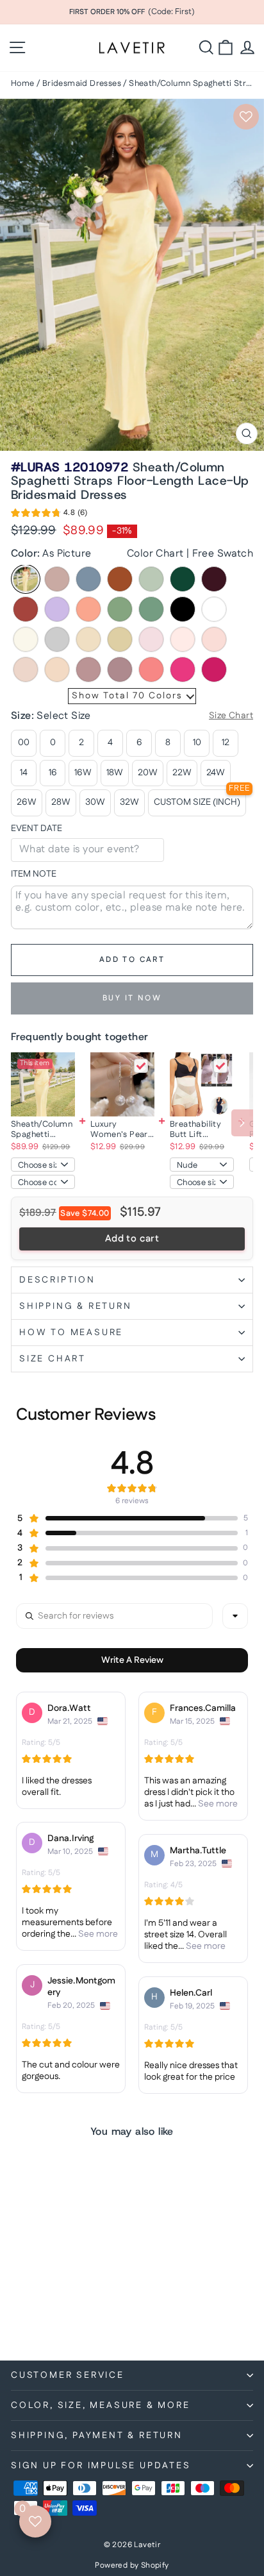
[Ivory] (26, 639)
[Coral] (151, 669)
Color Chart (155, 554)
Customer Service (68, 2375)
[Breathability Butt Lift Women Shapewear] (202, 1084)
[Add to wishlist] (246, 117)
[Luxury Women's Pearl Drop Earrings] (122, 1084)
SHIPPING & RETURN (76, 1306)
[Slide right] (242, 1123)
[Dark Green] (183, 579)
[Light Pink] (214, 639)
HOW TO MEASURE (71, 1333)
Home (23, 83)
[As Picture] (26, 579)
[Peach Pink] (57, 669)
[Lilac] (57, 609)
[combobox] (235, 1616)
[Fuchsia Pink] (214, 669)
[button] (49, 515)
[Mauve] (120, 669)
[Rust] (26, 609)
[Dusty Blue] (88, 579)
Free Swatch (223, 554)
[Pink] (151, 639)
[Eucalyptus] (151, 609)
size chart (53, 1359)
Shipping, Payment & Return (97, 2436)
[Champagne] (120, 639)
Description (57, 1280)
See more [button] (217, 1804)
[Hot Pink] (183, 669)
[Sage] (151, 579)
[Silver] (57, 639)
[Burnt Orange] (120, 579)
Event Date (37, 829)
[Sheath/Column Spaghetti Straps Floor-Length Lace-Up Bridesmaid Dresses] (43, 1084)
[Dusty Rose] (57, 579)
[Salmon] (88, 609)
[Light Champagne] (88, 639)
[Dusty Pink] (88, 669)
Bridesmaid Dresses (82, 83)
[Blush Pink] (26, 669)
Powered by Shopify (132, 2565)
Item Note (34, 874)
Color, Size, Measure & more (101, 2405)
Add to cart (132, 1239)
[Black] (183, 609)
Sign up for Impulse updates (101, 2466)
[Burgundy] (214, 579)
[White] (214, 609)
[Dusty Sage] (120, 609)
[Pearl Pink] (183, 639)
